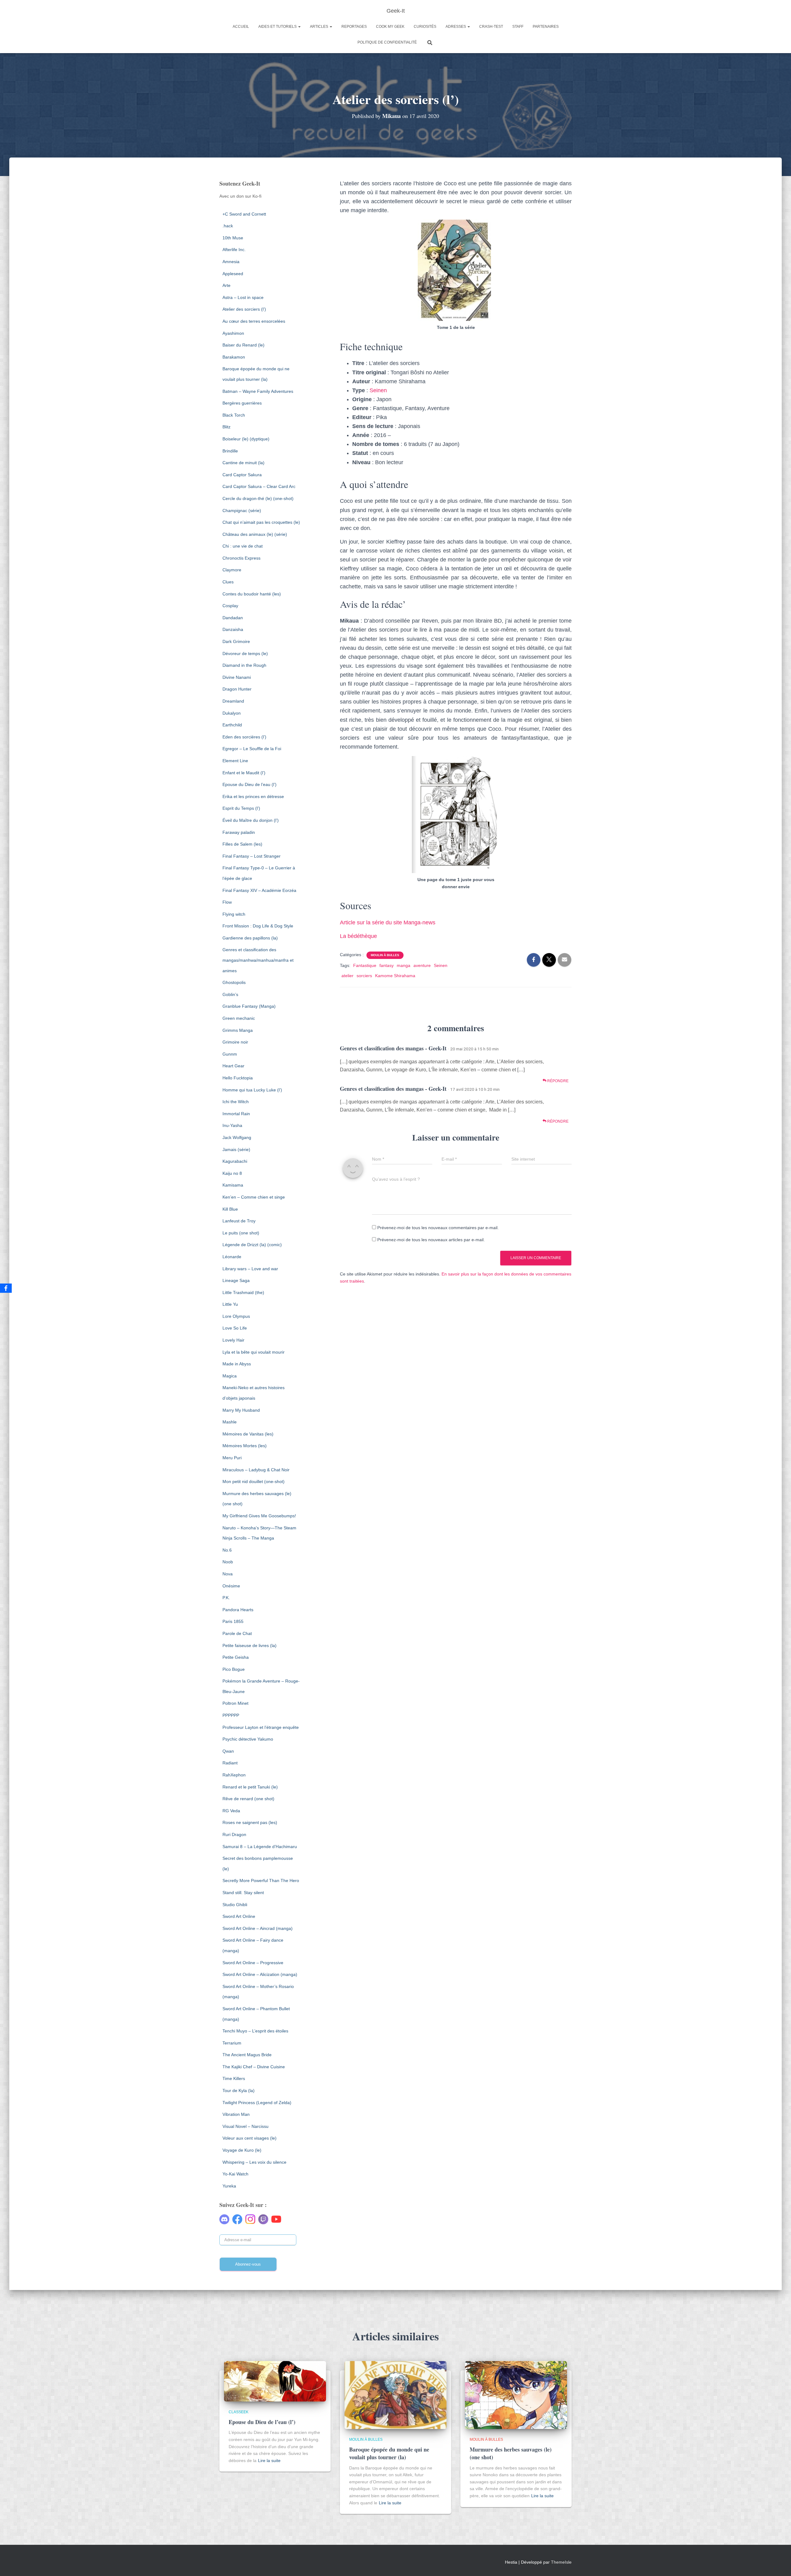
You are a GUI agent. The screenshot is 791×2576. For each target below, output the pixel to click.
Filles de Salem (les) (242, 844)
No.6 (227, 1550)
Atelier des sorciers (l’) (244, 309)
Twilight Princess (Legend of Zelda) (257, 2103)
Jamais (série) (236, 1149)
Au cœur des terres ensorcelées (254, 321)
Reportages (354, 27)
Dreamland (233, 701)
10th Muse (233, 238)
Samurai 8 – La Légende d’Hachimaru (260, 1847)
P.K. (226, 1598)
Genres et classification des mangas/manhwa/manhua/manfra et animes (258, 960)
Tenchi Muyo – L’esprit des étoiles (255, 2031)
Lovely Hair (233, 1340)
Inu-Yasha (232, 1125)
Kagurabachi (235, 1161)
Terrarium (232, 2043)
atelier (347, 976)
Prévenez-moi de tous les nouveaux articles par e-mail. (431, 1240)
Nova (228, 1574)
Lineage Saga (236, 1280)
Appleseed (233, 274)
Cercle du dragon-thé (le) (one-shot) (258, 498)
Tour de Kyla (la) (239, 2091)
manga (404, 965)
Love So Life (235, 1328)
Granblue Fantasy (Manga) (249, 1006)
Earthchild (232, 725)
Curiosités (425, 27)
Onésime (231, 1586)
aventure (422, 965)
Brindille (230, 451)
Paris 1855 (233, 1621)
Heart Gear (233, 1066)
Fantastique (365, 965)
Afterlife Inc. (234, 250)
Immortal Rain (236, 1114)
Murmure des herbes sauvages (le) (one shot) (511, 2453)
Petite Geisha (236, 1657)
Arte (226, 285)
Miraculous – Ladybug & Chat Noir (256, 1470)
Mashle (230, 1422)
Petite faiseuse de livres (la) (250, 1645)
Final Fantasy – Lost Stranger (252, 856)
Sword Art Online (239, 1916)
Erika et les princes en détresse (253, 796)
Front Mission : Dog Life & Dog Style (258, 926)
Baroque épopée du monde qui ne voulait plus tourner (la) (389, 2453)
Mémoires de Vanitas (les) (248, 1434)
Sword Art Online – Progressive (253, 1963)
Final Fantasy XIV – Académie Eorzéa (259, 890)
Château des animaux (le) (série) (255, 534)
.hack (228, 226)
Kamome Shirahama (395, 976)
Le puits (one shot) (241, 1233)
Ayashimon (233, 333)
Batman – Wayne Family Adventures (258, 391)
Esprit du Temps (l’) (241, 808)
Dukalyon (232, 713)
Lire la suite (269, 2460)
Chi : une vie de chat (243, 546)
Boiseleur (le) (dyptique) (246, 439)
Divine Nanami (237, 677)
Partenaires (546, 27)
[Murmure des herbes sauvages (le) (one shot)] (516, 2394)
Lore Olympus (236, 1316)
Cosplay (230, 606)
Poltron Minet (235, 1703)
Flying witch (234, 914)
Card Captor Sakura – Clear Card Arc (259, 486)
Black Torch (234, 415)
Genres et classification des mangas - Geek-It (393, 1048)
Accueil (241, 27)
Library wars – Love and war (250, 1269)
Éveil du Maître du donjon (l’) (251, 820)
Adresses (456, 27)
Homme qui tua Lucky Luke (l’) (252, 1090)
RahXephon (234, 1775)
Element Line (235, 761)
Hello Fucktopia (238, 1078)
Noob (228, 1562)
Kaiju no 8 (232, 1173)
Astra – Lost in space (243, 297)
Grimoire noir (235, 1042)
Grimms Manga (238, 1030)
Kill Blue (230, 1209)
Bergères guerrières (242, 403)
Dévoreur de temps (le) (245, 653)
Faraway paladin (239, 832)
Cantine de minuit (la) (243, 463)
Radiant (230, 1763)
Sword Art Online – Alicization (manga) (260, 1974)
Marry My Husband (241, 1410)
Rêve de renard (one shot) (248, 1799)
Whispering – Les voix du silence (254, 2162)
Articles (319, 27)
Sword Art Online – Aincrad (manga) (258, 1928)
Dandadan (233, 618)
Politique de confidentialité (387, 42)
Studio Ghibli (235, 1905)
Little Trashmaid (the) (243, 1292)
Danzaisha (233, 629)
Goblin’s (230, 994)
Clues (228, 582)
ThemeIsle (561, 2562)
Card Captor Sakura (242, 475)
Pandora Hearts (238, 1610)
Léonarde (232, 1257)
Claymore (232, 570)
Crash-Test (491, 27)
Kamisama (233, 1185)
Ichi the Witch (236, 1102)
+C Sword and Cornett (244, 214)
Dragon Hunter (237, 689)
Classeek (239, 2412)
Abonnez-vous (248, 2264)
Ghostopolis (234, 982)
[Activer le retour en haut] (779, 2564)
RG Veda (231, 1811)
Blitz (226, 427)
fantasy (387, 965)
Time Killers (234, 2078)
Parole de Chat (237, 1633)
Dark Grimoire (236, 641)
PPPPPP (231, 1715)
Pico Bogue (234, 1669)
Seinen (378, 390)
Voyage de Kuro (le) (242, 2150)
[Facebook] (6, 1288)
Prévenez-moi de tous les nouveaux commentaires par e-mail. (438, 1228)
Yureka (229, 2186)
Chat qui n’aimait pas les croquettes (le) (261, 522)
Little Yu (230, 1304)
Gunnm (230, 1054)
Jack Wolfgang (237, 1137)
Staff (518, 27)
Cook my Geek (390, 27)
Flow (227, 902)
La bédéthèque (358, 936)
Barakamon (234, 357)
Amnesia (231, 262)
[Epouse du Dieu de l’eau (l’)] (275, 2381)
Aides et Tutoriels (278, 27)
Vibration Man (236, 2114)
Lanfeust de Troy (239, 1221)
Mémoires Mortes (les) (245, 1446)
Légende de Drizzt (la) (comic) (252, 1245)
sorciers (364, 976)
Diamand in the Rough (244, 665)
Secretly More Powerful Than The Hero (261, 1881)
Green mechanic (239, 1018)
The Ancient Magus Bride (247, 2055)
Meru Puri (232, 1458)
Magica (230, 1376)
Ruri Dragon (234, 1834)
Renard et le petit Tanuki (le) (250, 1787)
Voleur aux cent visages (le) (250, 2138)
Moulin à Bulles (385, 955)
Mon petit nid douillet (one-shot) (254, 1481)
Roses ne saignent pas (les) (250, 1822)
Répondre (557, 1081)
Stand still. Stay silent (243, 1893)
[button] (299, 27)
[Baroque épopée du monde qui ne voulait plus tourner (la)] (395, 2394)
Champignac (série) (242, 511)
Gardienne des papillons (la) (250, 938)
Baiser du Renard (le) (243, 345)
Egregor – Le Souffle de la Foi (252, 749)
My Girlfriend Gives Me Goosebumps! (259, 1516)
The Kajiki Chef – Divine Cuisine (254, 2067)
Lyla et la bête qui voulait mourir (254, 1352)
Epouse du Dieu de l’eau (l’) (250, 784)
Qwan (228, 1751)
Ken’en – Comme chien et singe (254, 1197)
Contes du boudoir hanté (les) (252, 594)
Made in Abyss (237, 1364)
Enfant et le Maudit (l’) (244, 773)
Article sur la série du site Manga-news (388, 922)
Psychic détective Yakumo (248, 1739)
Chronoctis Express (241, 558)
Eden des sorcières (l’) (244, 737)
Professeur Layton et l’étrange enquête (261, 1727)
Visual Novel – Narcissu (245, 2126)
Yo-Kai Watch (235, 2174)
